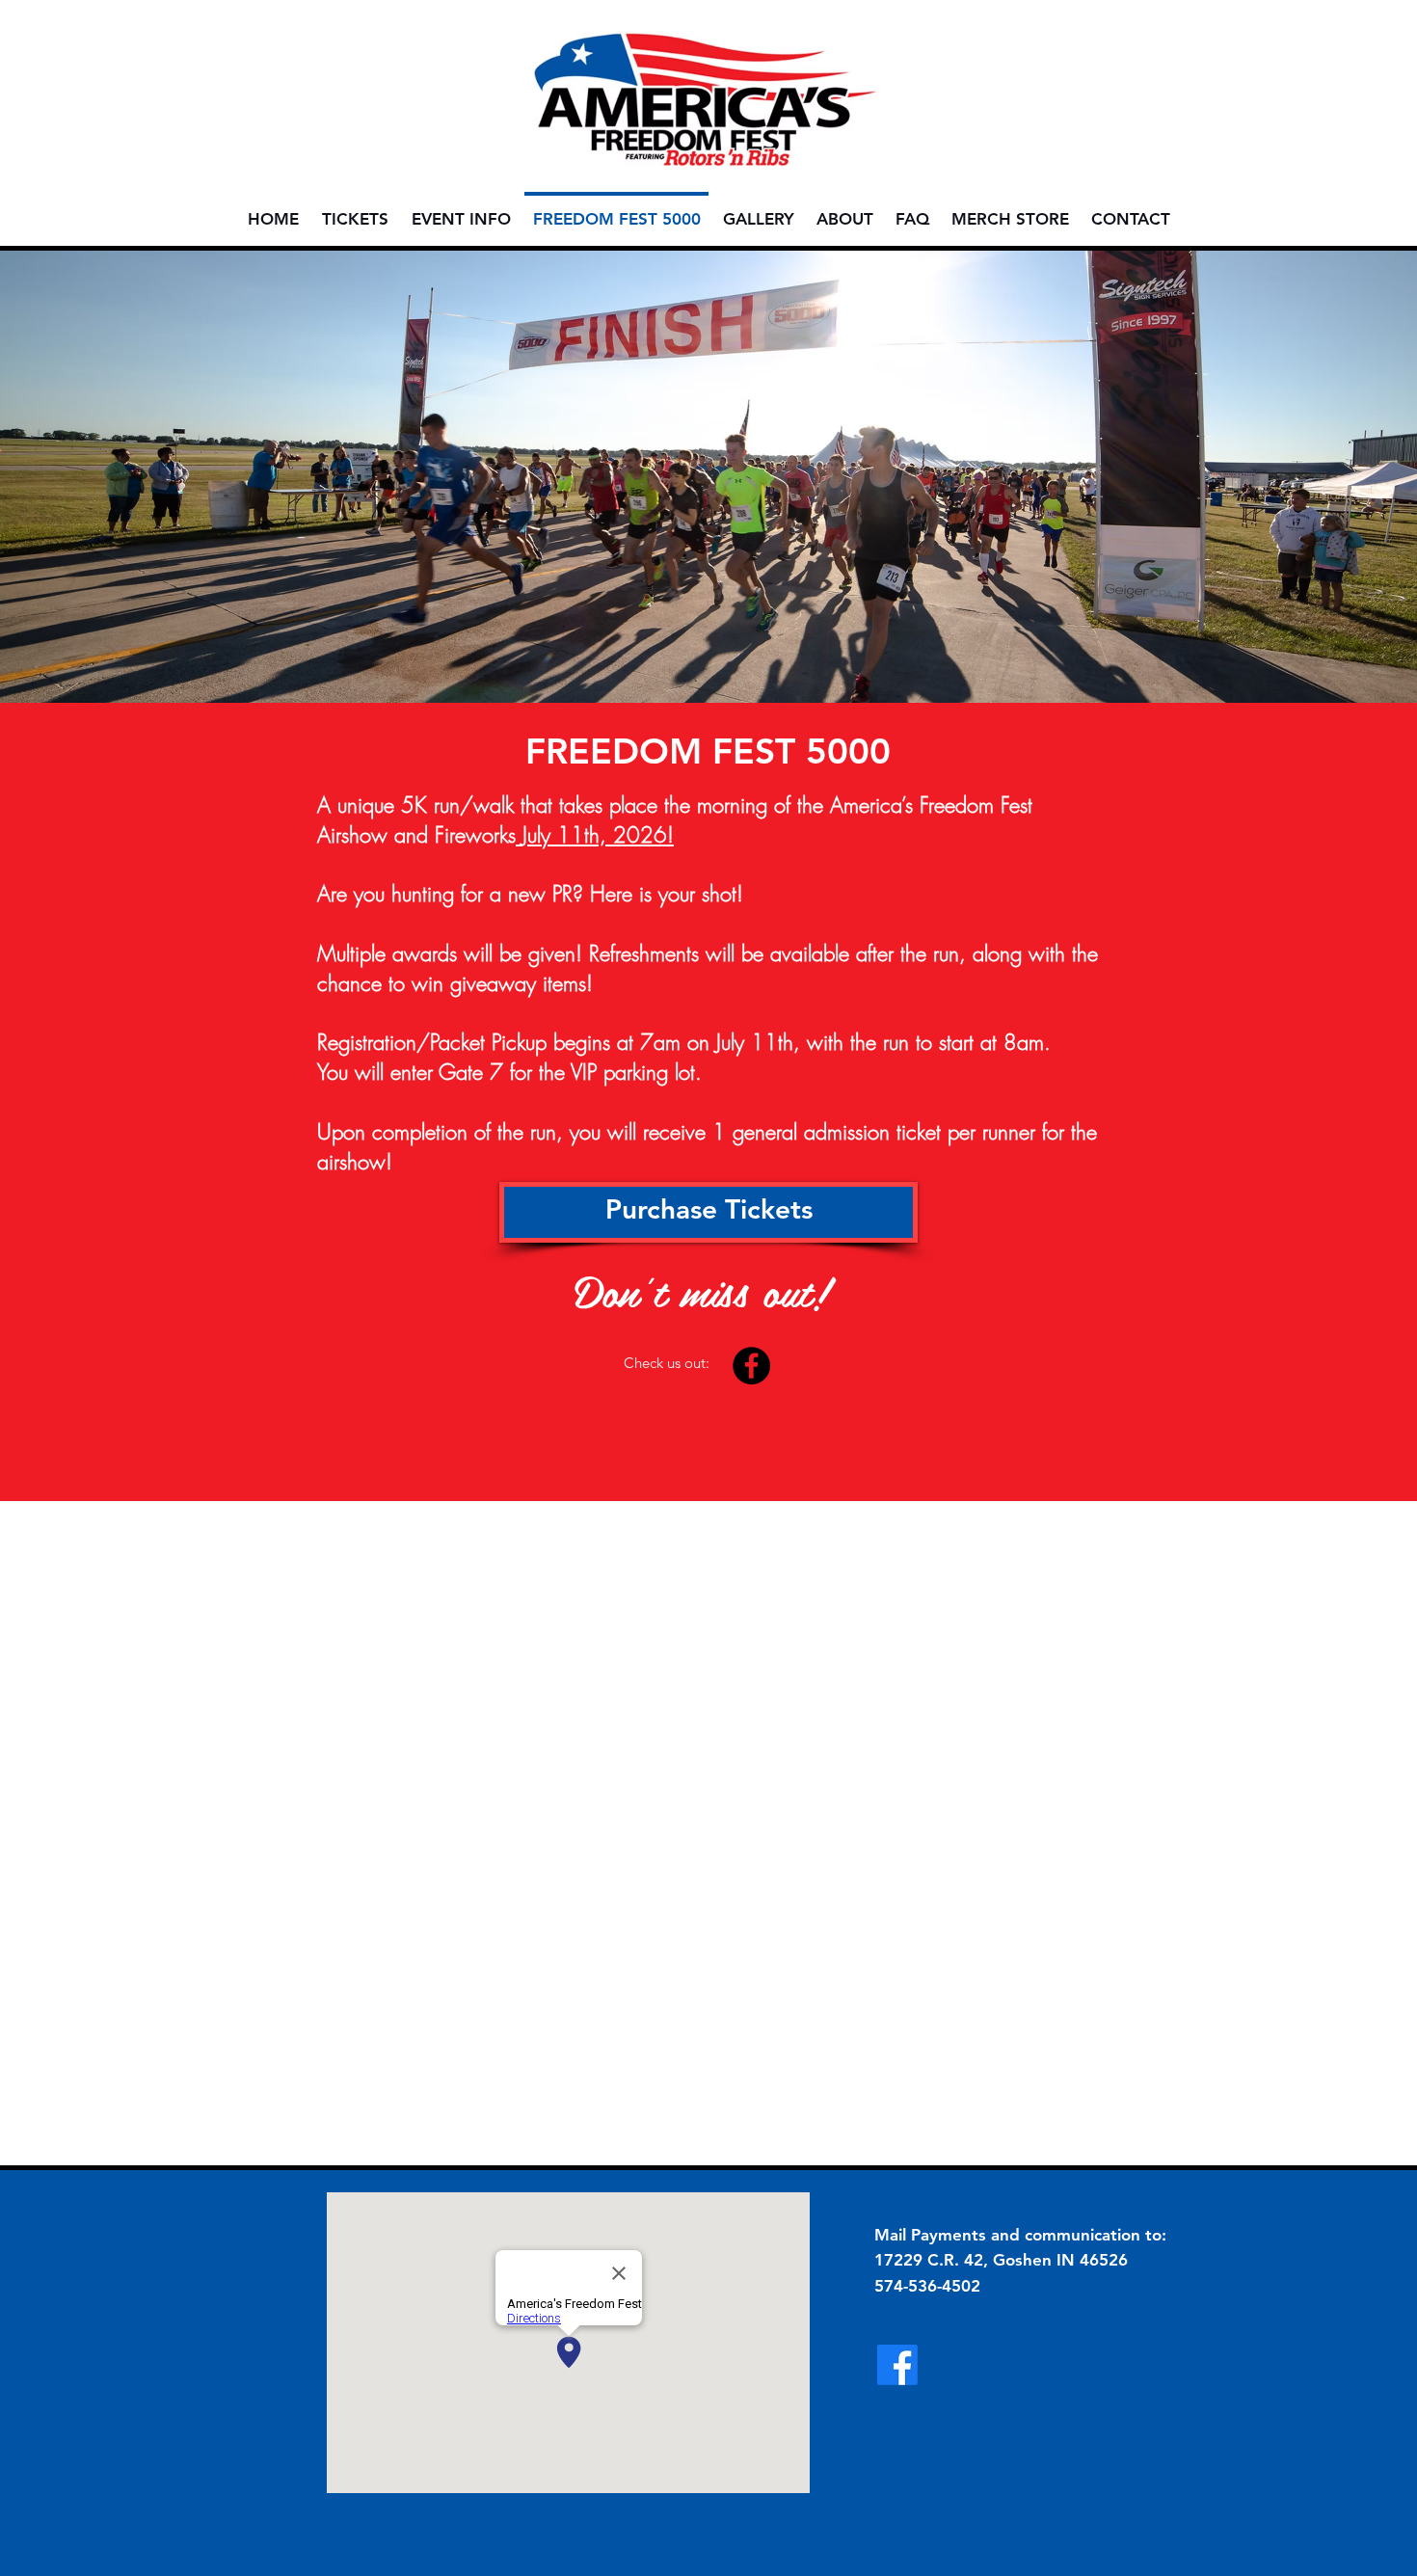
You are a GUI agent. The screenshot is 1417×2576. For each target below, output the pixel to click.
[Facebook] (751, 1366)
